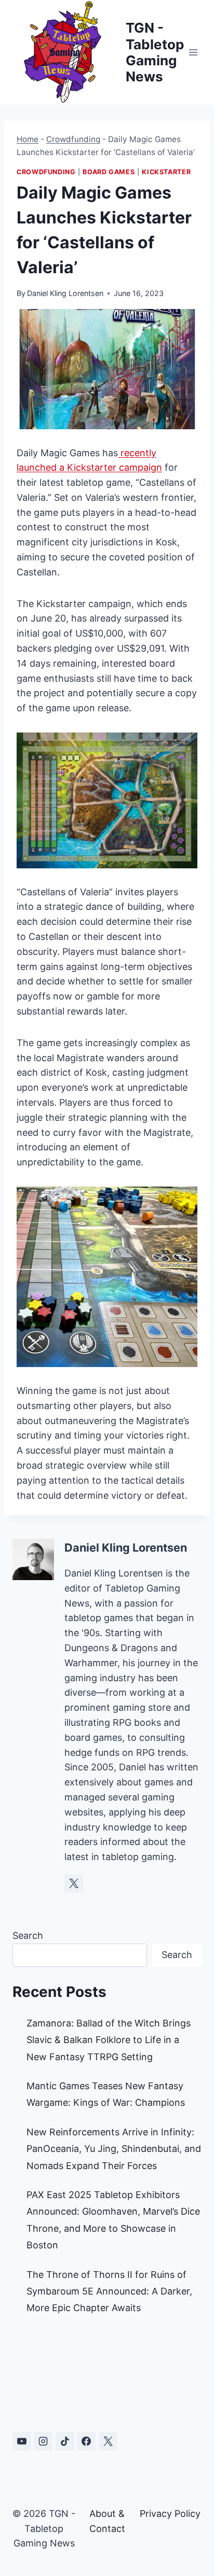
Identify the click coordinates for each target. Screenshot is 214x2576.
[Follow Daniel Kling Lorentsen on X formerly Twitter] (74, 1883)
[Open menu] (193, 52)
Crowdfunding (73, 139)
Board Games (109, 172)
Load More (107, 2376)
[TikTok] (65, 2441)
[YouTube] (22, 2441)
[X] (108, 2441)
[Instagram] (43, 2441)
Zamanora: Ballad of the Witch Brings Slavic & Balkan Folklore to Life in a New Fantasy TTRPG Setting (109, 2040)
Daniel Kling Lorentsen (65, 293)
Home (28, 139)
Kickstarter (166, 172)
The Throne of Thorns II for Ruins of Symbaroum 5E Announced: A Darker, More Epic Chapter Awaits (109, 2291)
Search (28, 1935)
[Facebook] (86, 2441)
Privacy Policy (170, 2514)
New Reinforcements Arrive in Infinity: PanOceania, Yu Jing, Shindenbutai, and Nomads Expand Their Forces (114, 2149)
